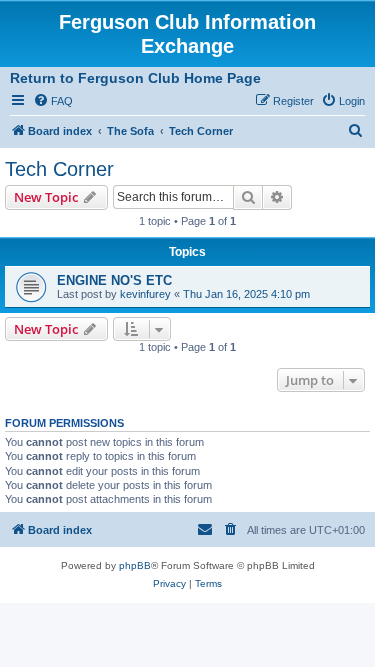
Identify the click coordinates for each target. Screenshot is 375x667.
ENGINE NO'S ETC (114, 280)
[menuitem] (53, 101)
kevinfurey (145, 294)
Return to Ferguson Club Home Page (135, 78)
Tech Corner (59, 169)
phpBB (135, 565)
